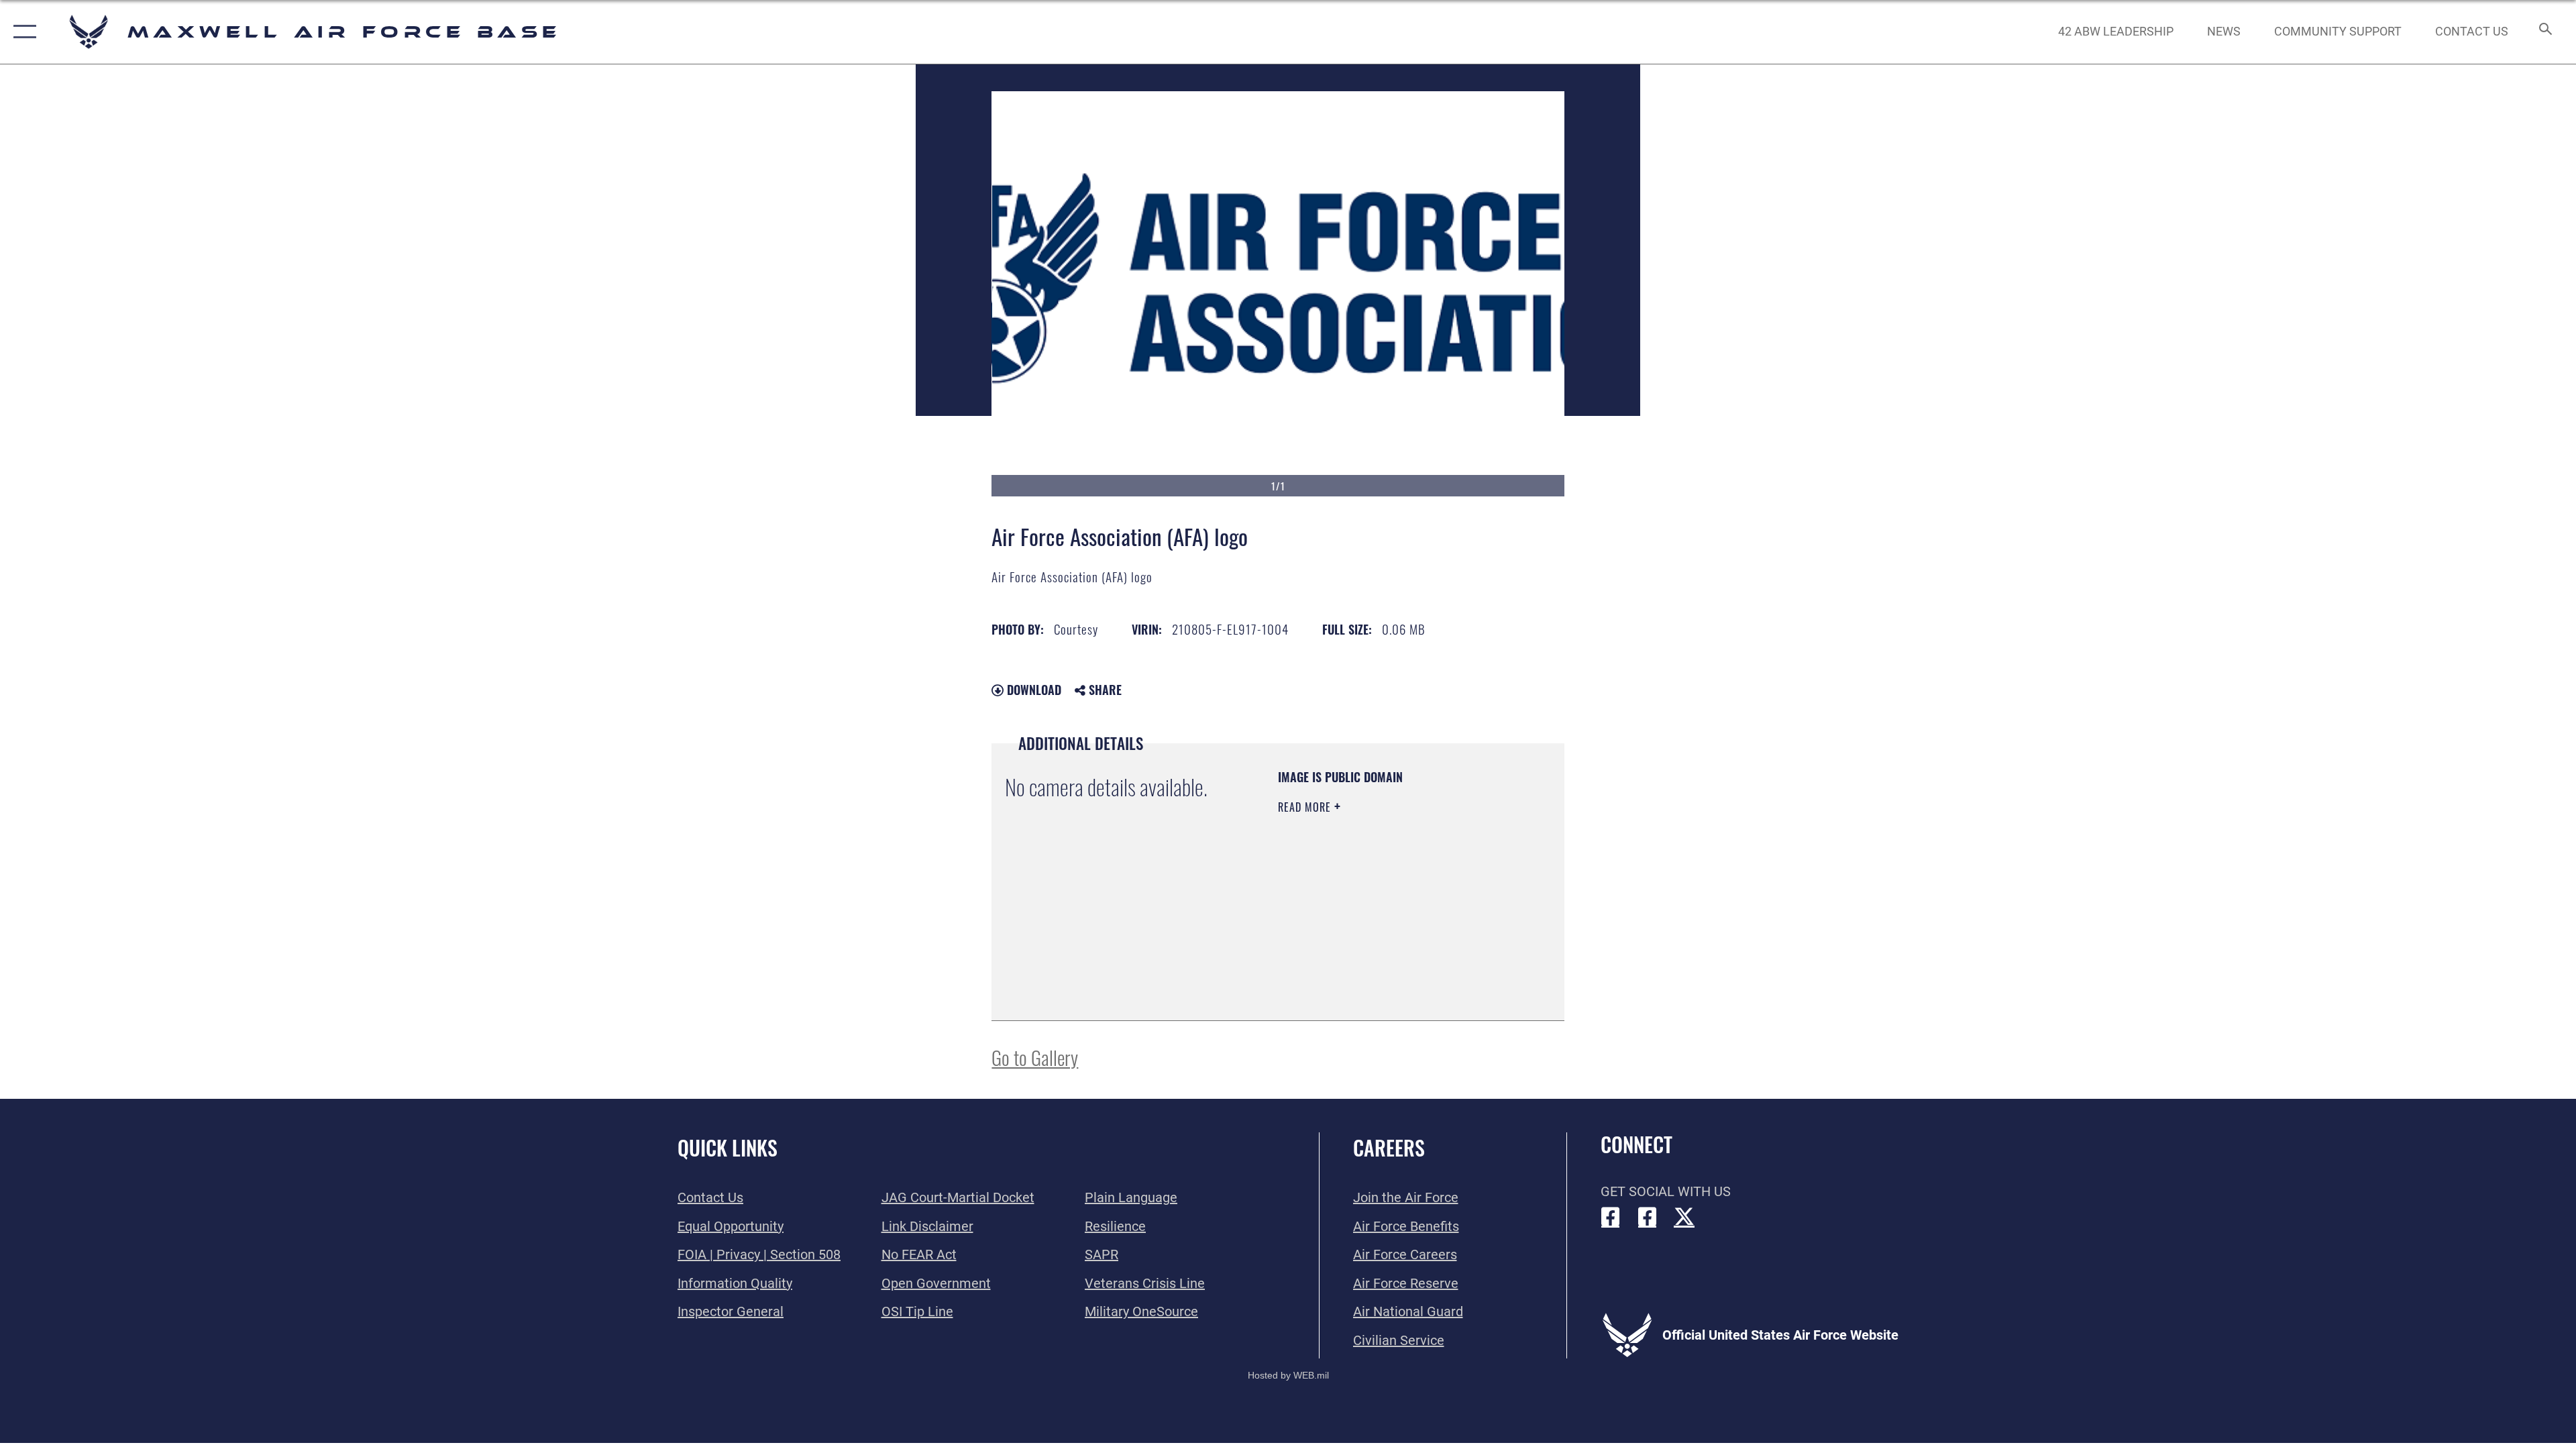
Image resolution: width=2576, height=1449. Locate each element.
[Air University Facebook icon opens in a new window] (1648, 1217)
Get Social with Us (1666, 1191)
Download (1032, 690)
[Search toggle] (2544, 32)
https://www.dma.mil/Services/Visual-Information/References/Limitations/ (1359, 939)
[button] (22, 32)
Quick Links (728, 1147)
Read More (1306, 807)
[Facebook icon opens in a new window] (1611, 1217)
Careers (1389, 1147)
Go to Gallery (1035, 1057)
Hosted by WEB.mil (1288, 1375)
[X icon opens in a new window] (1684, 1217)
